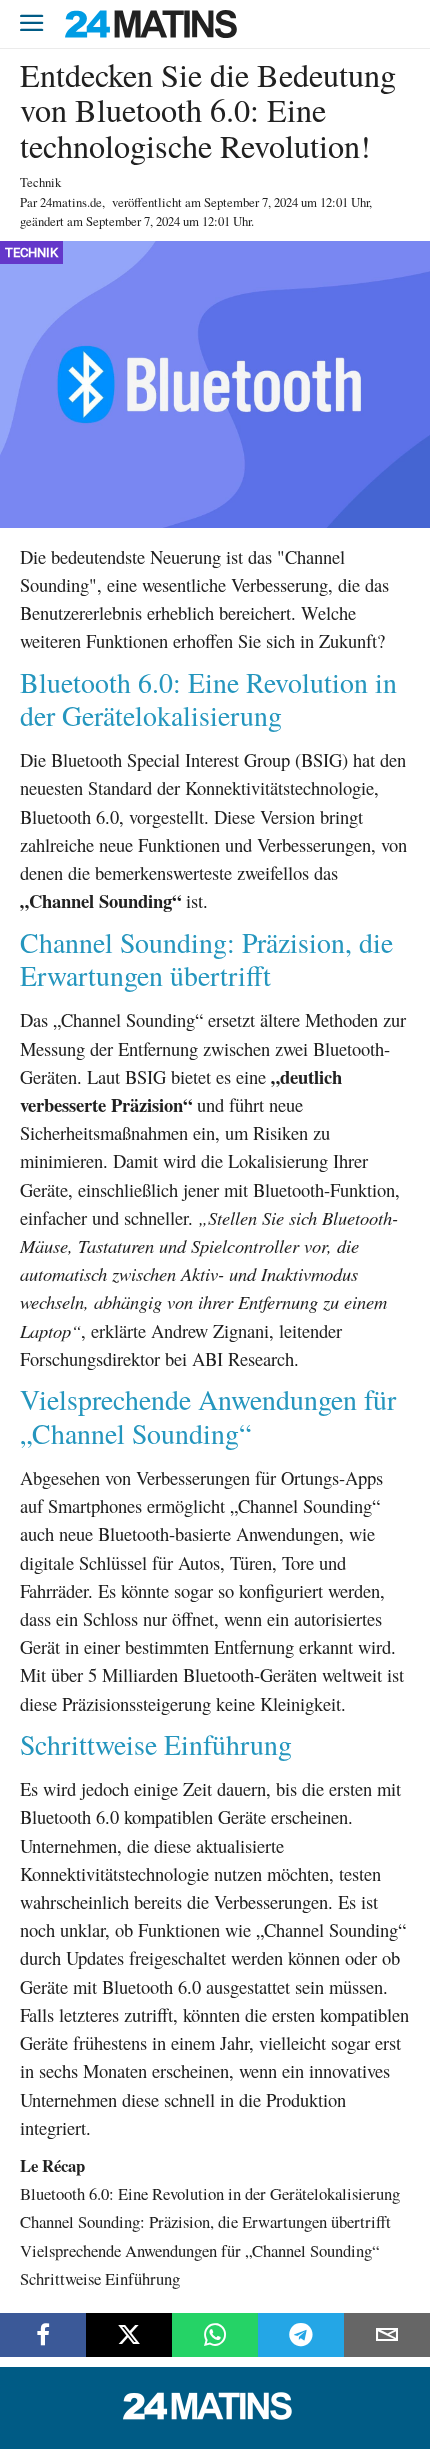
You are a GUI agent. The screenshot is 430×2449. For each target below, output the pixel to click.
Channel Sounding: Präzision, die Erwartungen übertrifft (205, 2221)
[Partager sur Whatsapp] (215, 2335)
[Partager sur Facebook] (43, 2335)
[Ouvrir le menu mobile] (32, 24)
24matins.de (71, 202)
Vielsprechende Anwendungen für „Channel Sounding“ (199, 2250)
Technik (40, 182)
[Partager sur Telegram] (301, 2335)
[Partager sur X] (129, 2335)
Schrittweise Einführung (100, 2278)
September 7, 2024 (251, 202)
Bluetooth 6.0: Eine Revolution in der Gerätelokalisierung (210, 2193)
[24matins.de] (215, 2414)
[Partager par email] (387, 2335)
